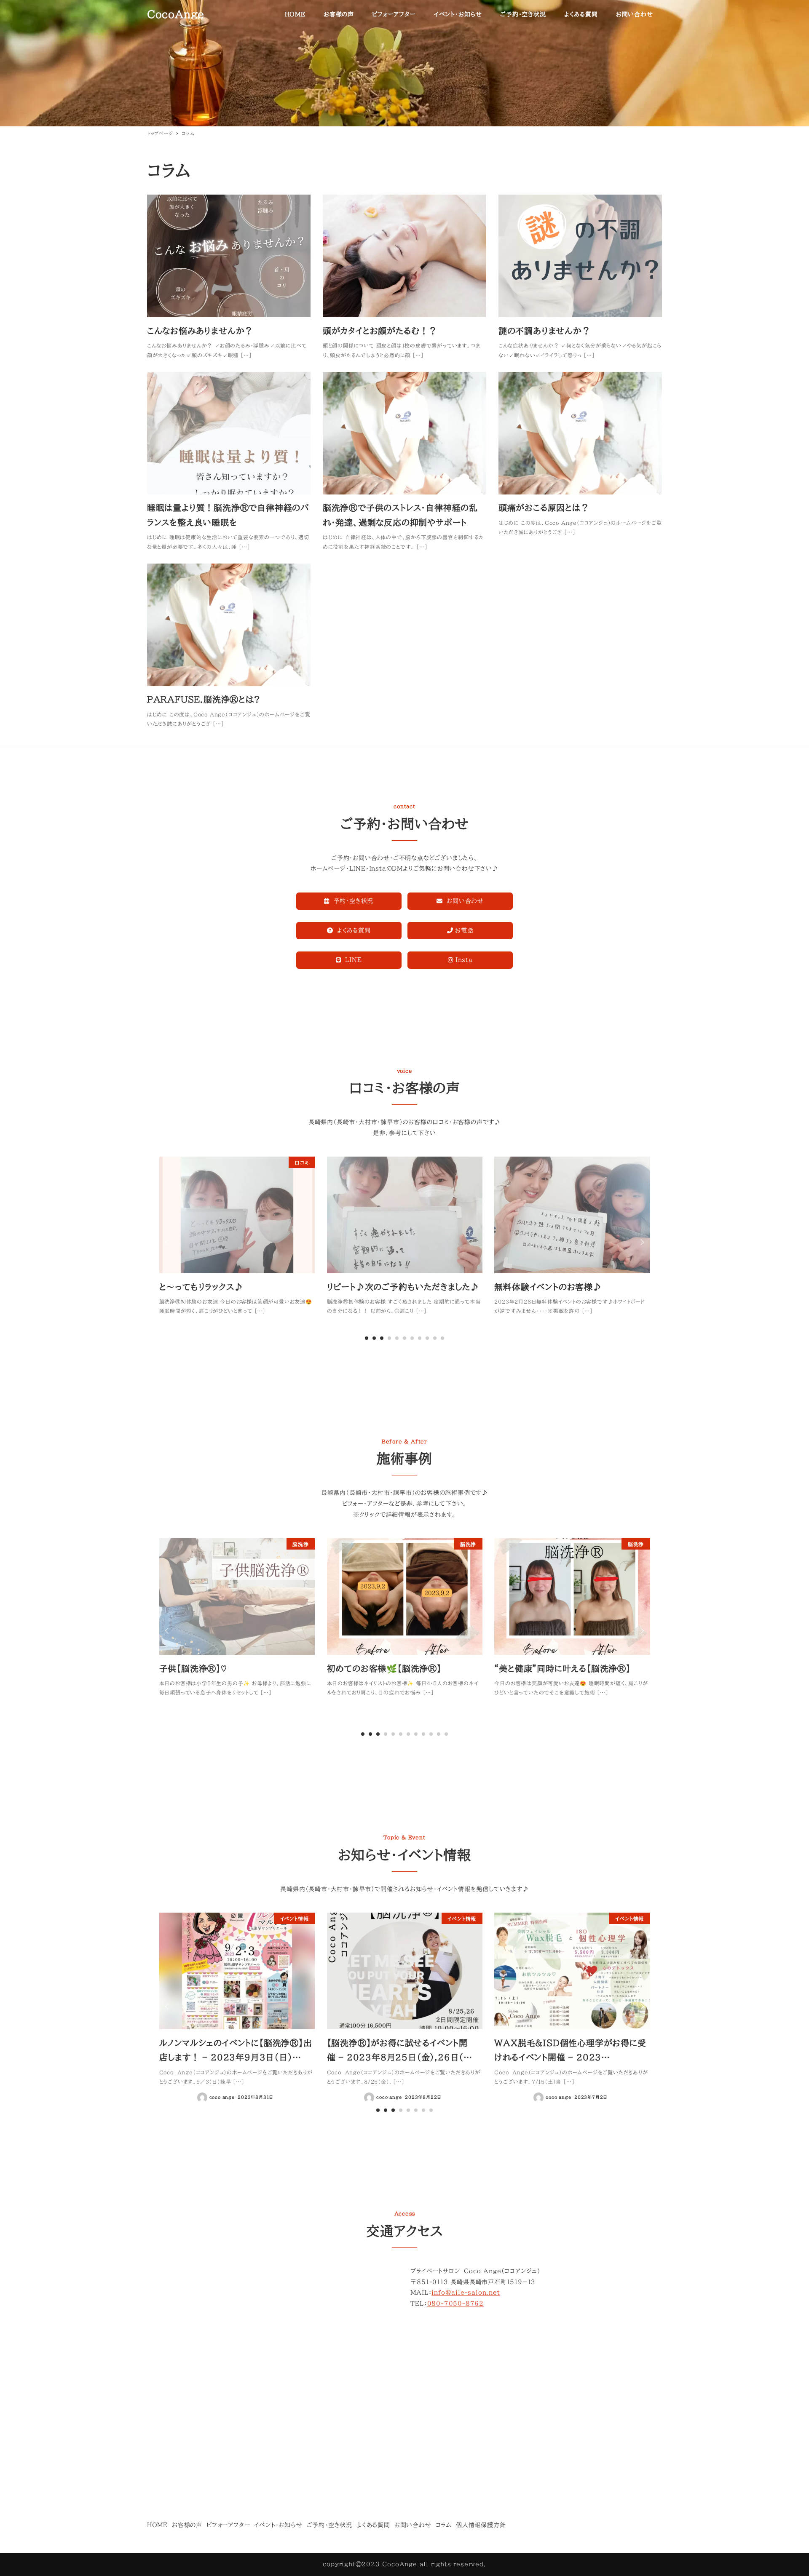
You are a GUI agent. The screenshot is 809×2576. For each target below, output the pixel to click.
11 (446, 1734)
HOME (157, 2525)
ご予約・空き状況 (329, 2525)
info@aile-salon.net (466, 2293)
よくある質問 (373, 2525)
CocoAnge (176, 14)
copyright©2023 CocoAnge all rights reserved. (404, 2564)
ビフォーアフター (228, 2525)
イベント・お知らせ (278, 2525)
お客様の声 (187, 2525)
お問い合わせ (413, 2525)
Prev (168, 1242)
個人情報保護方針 (481, 2525)
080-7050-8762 (455, 2303)
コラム (444, 2525)
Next (641, 1242)
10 (442, 1338)
